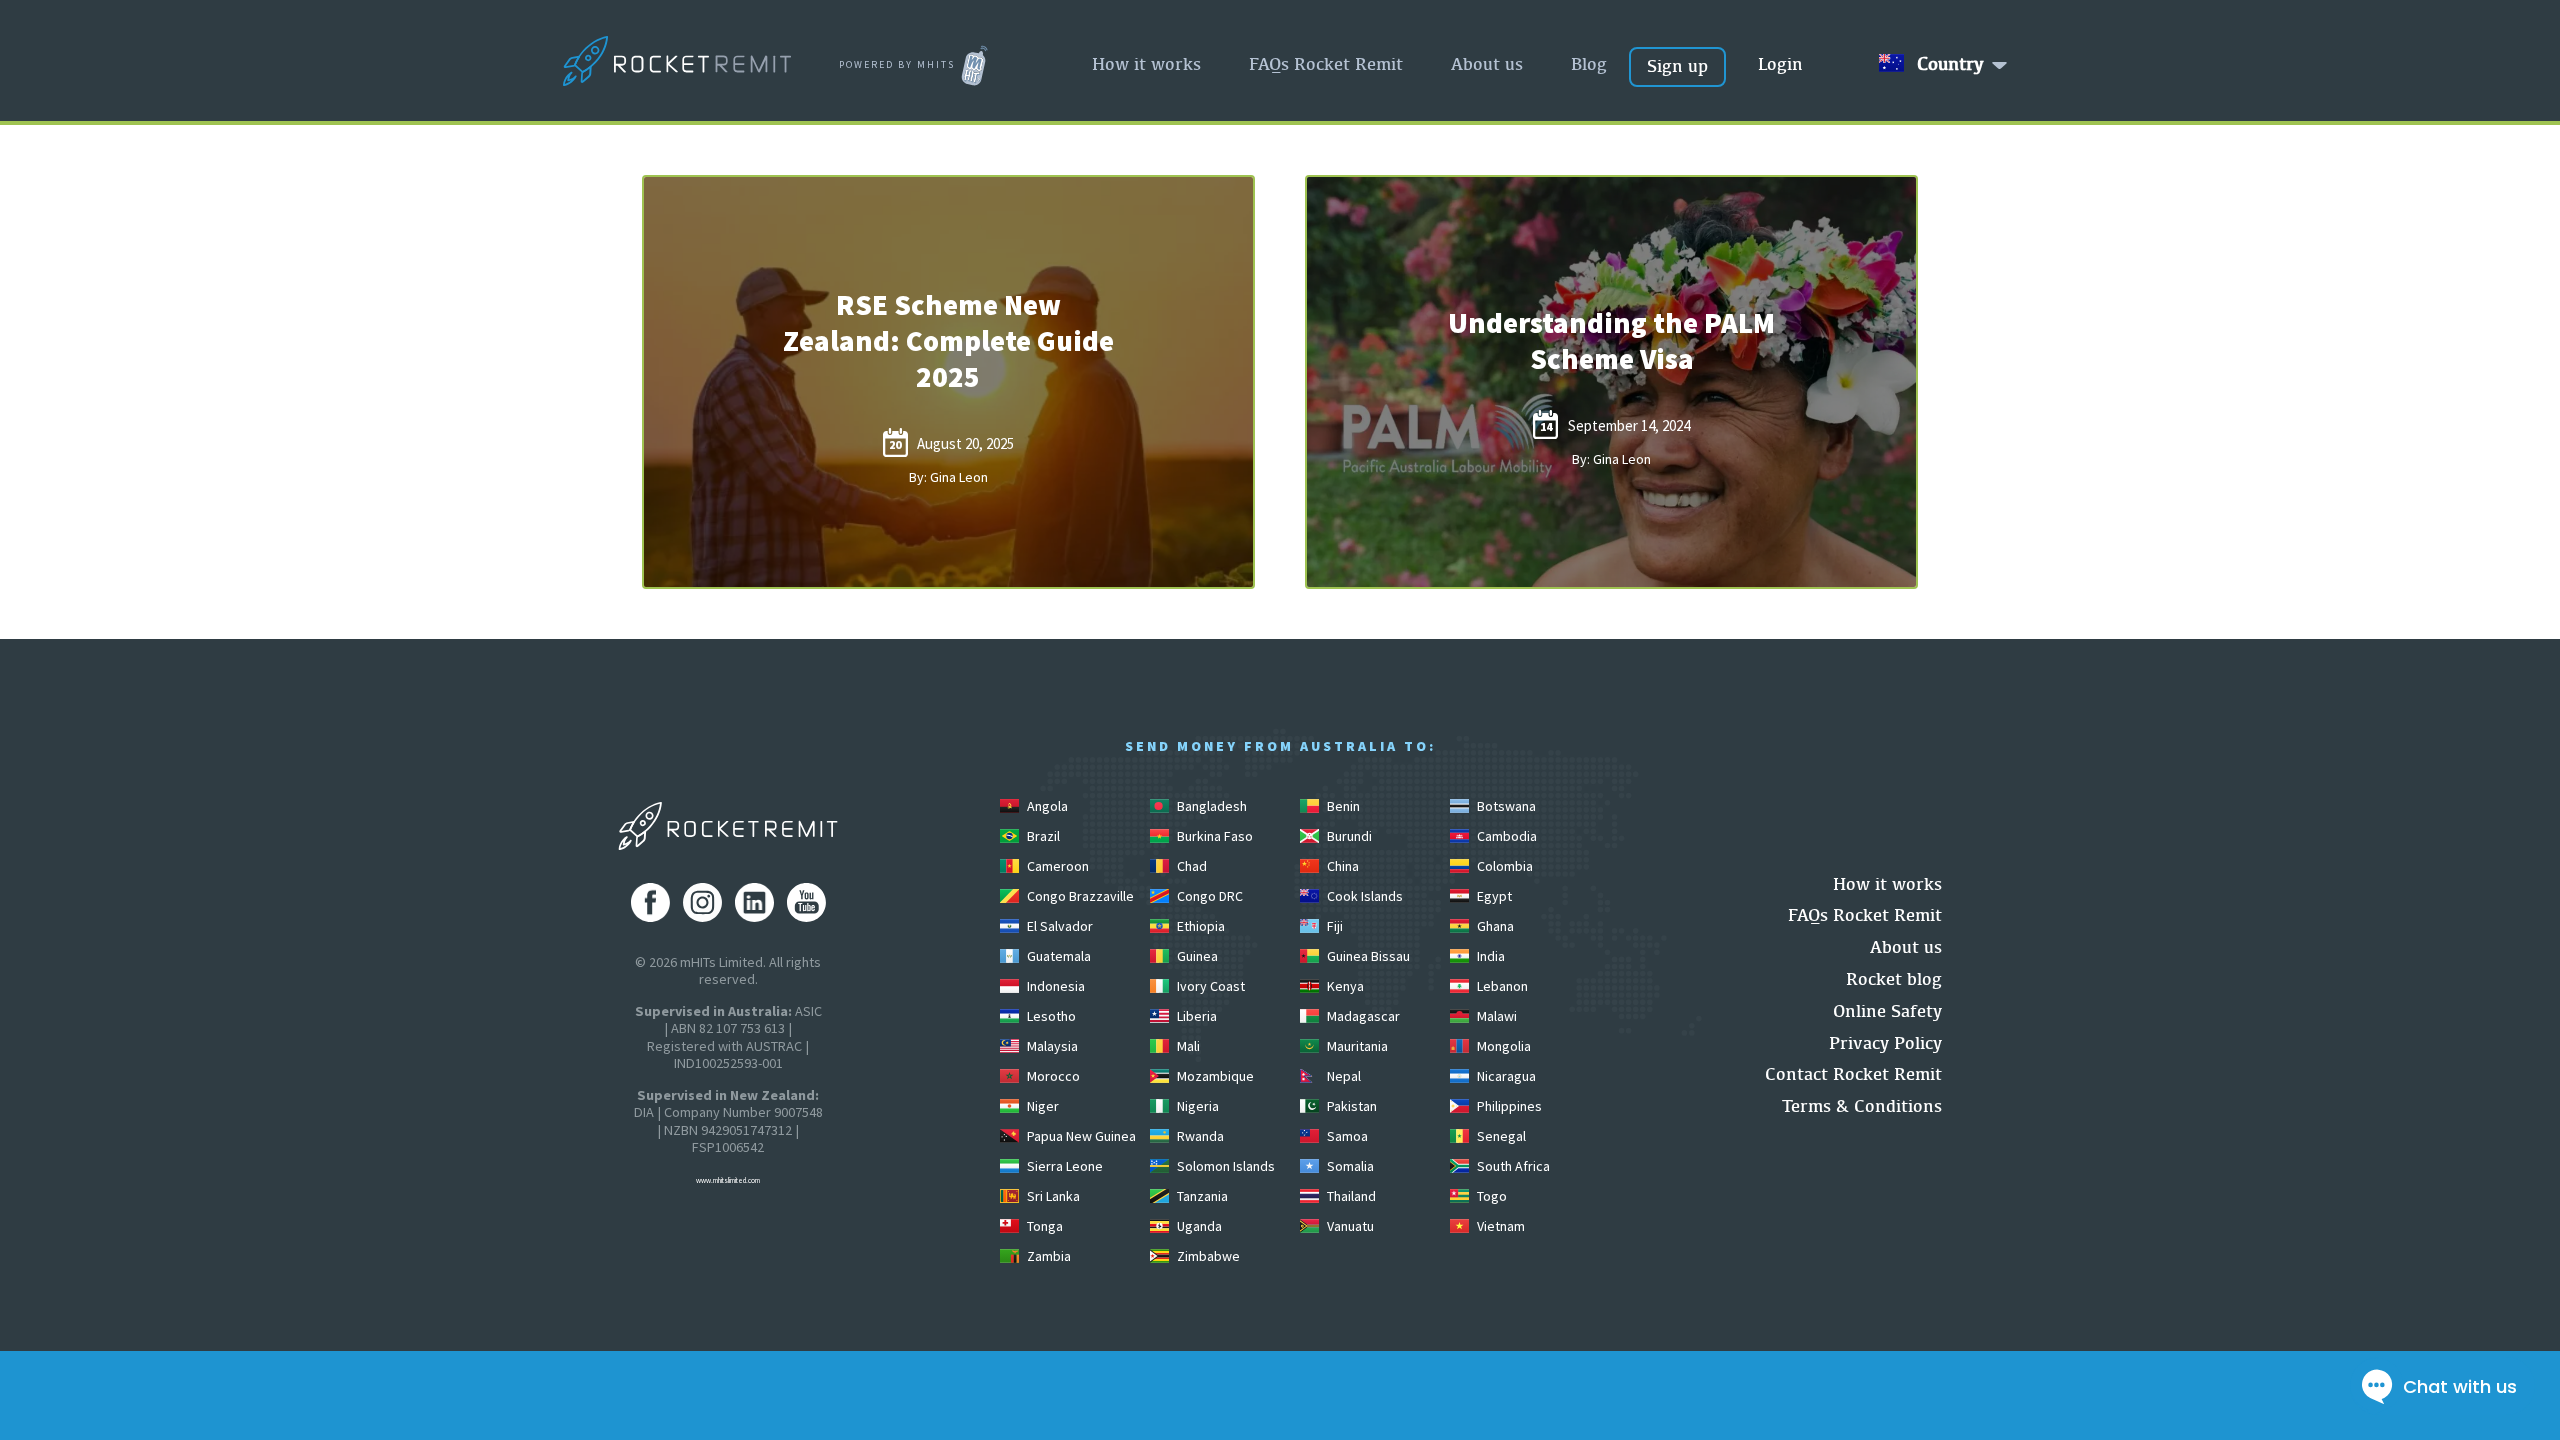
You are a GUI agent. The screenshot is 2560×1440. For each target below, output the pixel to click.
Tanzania (1201, 1196)
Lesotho (1050, 1016)
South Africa (1512, 1166)
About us (1487, 63)
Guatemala (1057, 956)
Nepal (1342, 1076)
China (1341, 866)
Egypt (1493, 896)
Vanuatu (1349, 1226)
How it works (1146, 63)
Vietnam (1499, 1226)
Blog (1589, 63)
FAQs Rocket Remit (1326, 63)
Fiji (1333, 926)
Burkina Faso (1213, 836)
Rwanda (1199, 1136)
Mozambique (1214, 1076)
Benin (1342, 806)
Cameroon (1056, 866)
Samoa (1346, 1136)
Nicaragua (1505, 1076)
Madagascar (1362, 1016)
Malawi (1495, 1016)
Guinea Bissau (1367, 956)
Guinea (1196, 956)
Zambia (1047, 1256)
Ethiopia (1199, 926)
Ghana (1494, 926)
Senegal (1500, 1136)
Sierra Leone (1063, 1166)
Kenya (1344, 986)
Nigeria (1196, 1106)
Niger (1041, 1106)
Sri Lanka (1052, 1196)
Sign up (1677, 65)
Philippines (1508, 1106)
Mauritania (1356, 1046)
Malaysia (1051, 1046)
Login (1780, 63)
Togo (1490, 1196)
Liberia (1195, 1016)
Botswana (1505, 806)
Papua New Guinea (1080, 1136)
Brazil (1042, 836)
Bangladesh (1210, 806)
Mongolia (1502, 1046)
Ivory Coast (1209, 986)
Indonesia (1054, 986)
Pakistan (1350, 1106)
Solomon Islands (1224, 1166)
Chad (1190, 866)
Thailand (1350, 1196)
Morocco (1052, 1076)
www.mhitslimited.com (728, 1180)
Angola (1046, 806)
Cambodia (1505, 836)
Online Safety (1887, 1010)
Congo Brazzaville (1079, 896)
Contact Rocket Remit (1853, 1073)
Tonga (1043, 1226)
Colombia (1503, 866)
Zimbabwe (1207, 1256)
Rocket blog (1894, 978)
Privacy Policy (1885, 1042)
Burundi (1348, 836)
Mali (1187, 1046)
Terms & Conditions (1862, 1105)
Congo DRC (1208, 896)
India (1489, 956)
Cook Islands (1363, 896)
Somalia (1349, 1166)
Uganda (1198, 1226)
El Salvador (1058, 926)
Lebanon (1501, 986)
